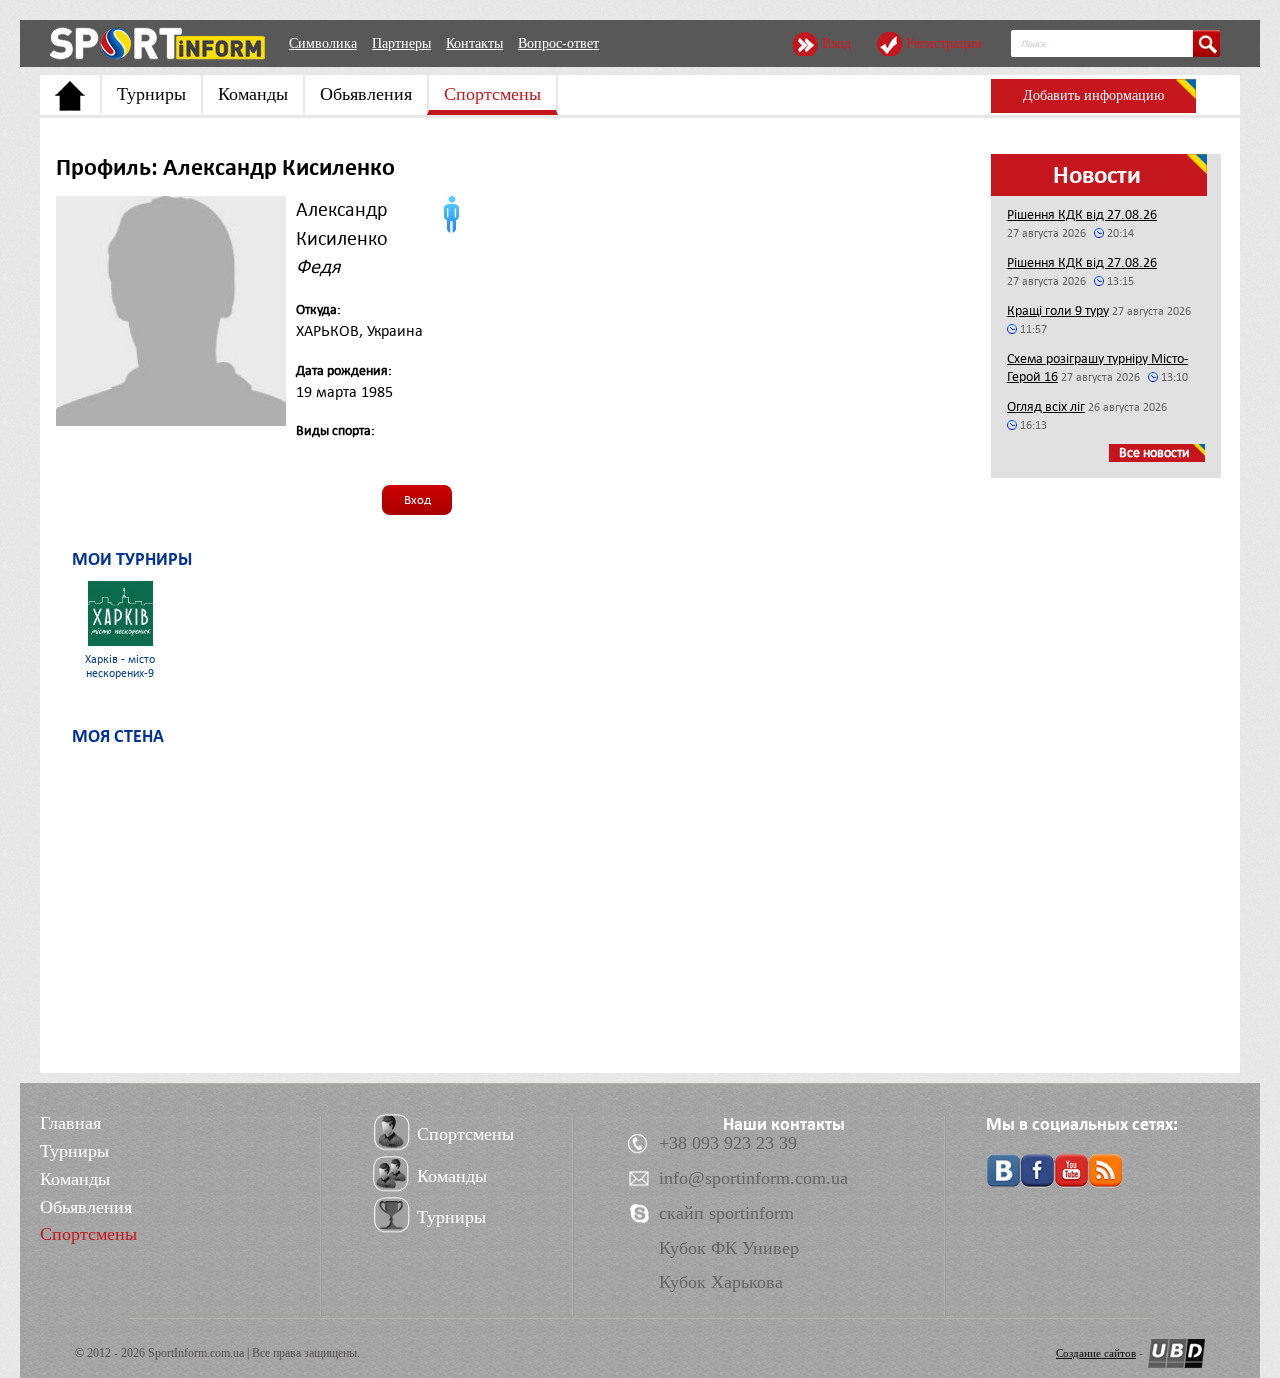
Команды (253, 94)
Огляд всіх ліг (1046, 406)
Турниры (151, 94)
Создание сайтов (1096, 1353)
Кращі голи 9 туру (1058, 310)
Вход (836, 43)
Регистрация (943, 43)
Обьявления (366, 94)
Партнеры (401, 43)
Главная (70, 1123)
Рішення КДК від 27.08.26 (1082, 214)
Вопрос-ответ (558, 43)
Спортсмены (492, 94)
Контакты (474, 43)
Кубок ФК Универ (729, 1248)
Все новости (1154, 452)
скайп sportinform (726, 1213)
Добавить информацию (1093, 95)
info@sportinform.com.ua (753, 1178)
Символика (323, 43)
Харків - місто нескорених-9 (120, 666)
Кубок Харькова (721, 1282)
